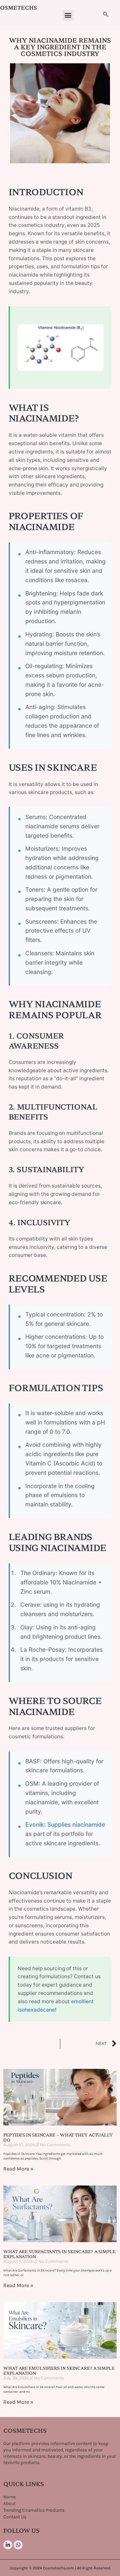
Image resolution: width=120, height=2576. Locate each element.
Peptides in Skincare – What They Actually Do (58, 2137)
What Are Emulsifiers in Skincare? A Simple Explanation (59, 2370)
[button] (68, 15)
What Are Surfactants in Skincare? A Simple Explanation (59, 2254)
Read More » (18, 2169)
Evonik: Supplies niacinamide (65, 1824)
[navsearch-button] (106, 15)
